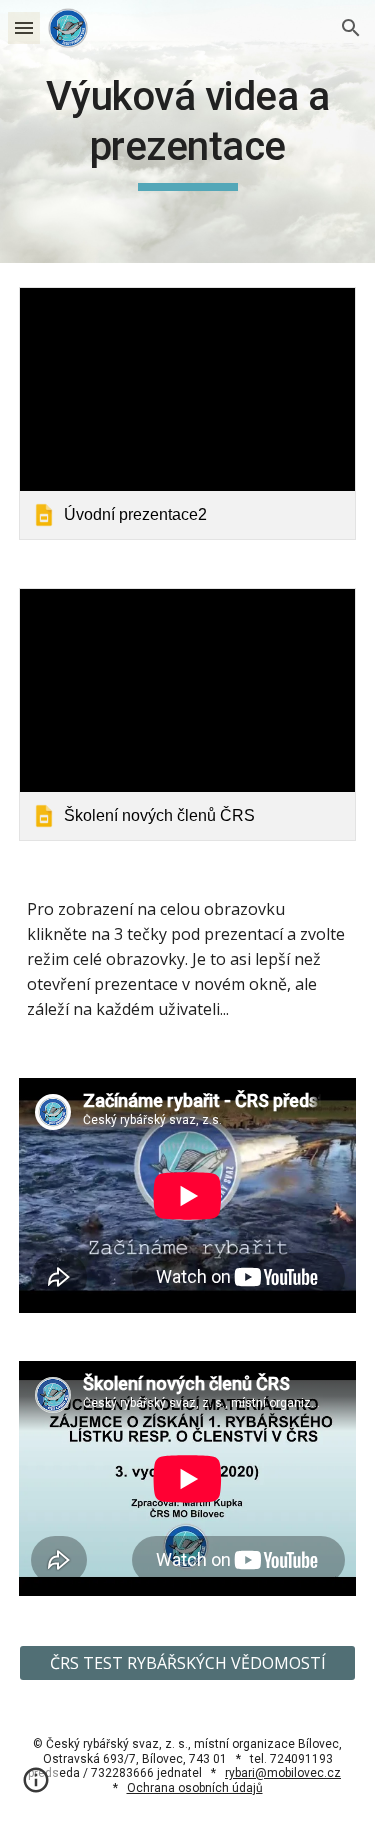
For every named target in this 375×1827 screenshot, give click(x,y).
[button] (24, 27)
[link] (188, 413)
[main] (188, 131)
